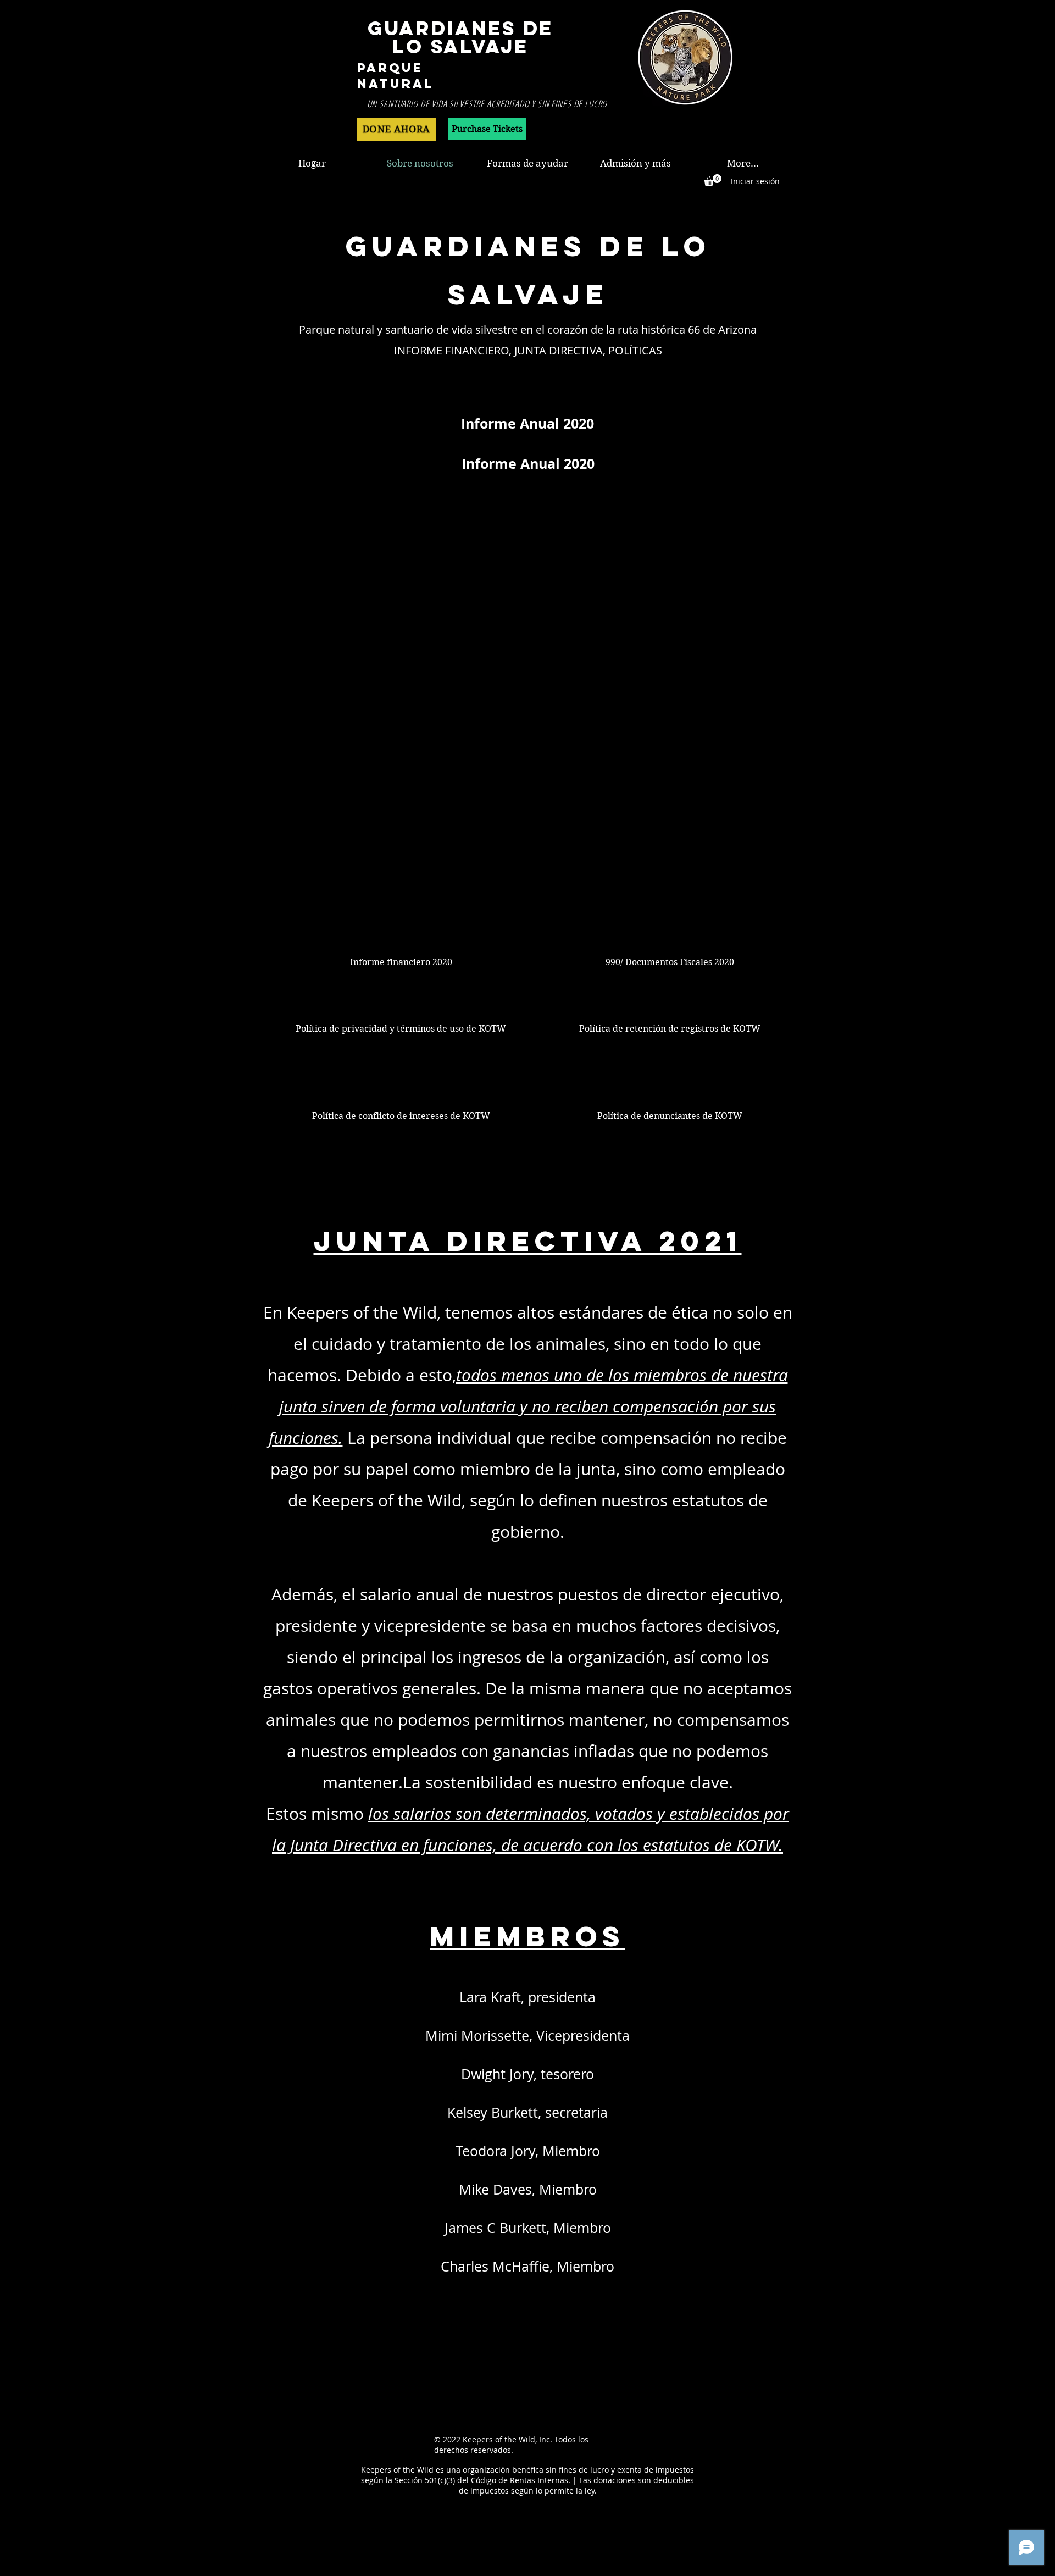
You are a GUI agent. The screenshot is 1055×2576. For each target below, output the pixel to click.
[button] (713, 180)
